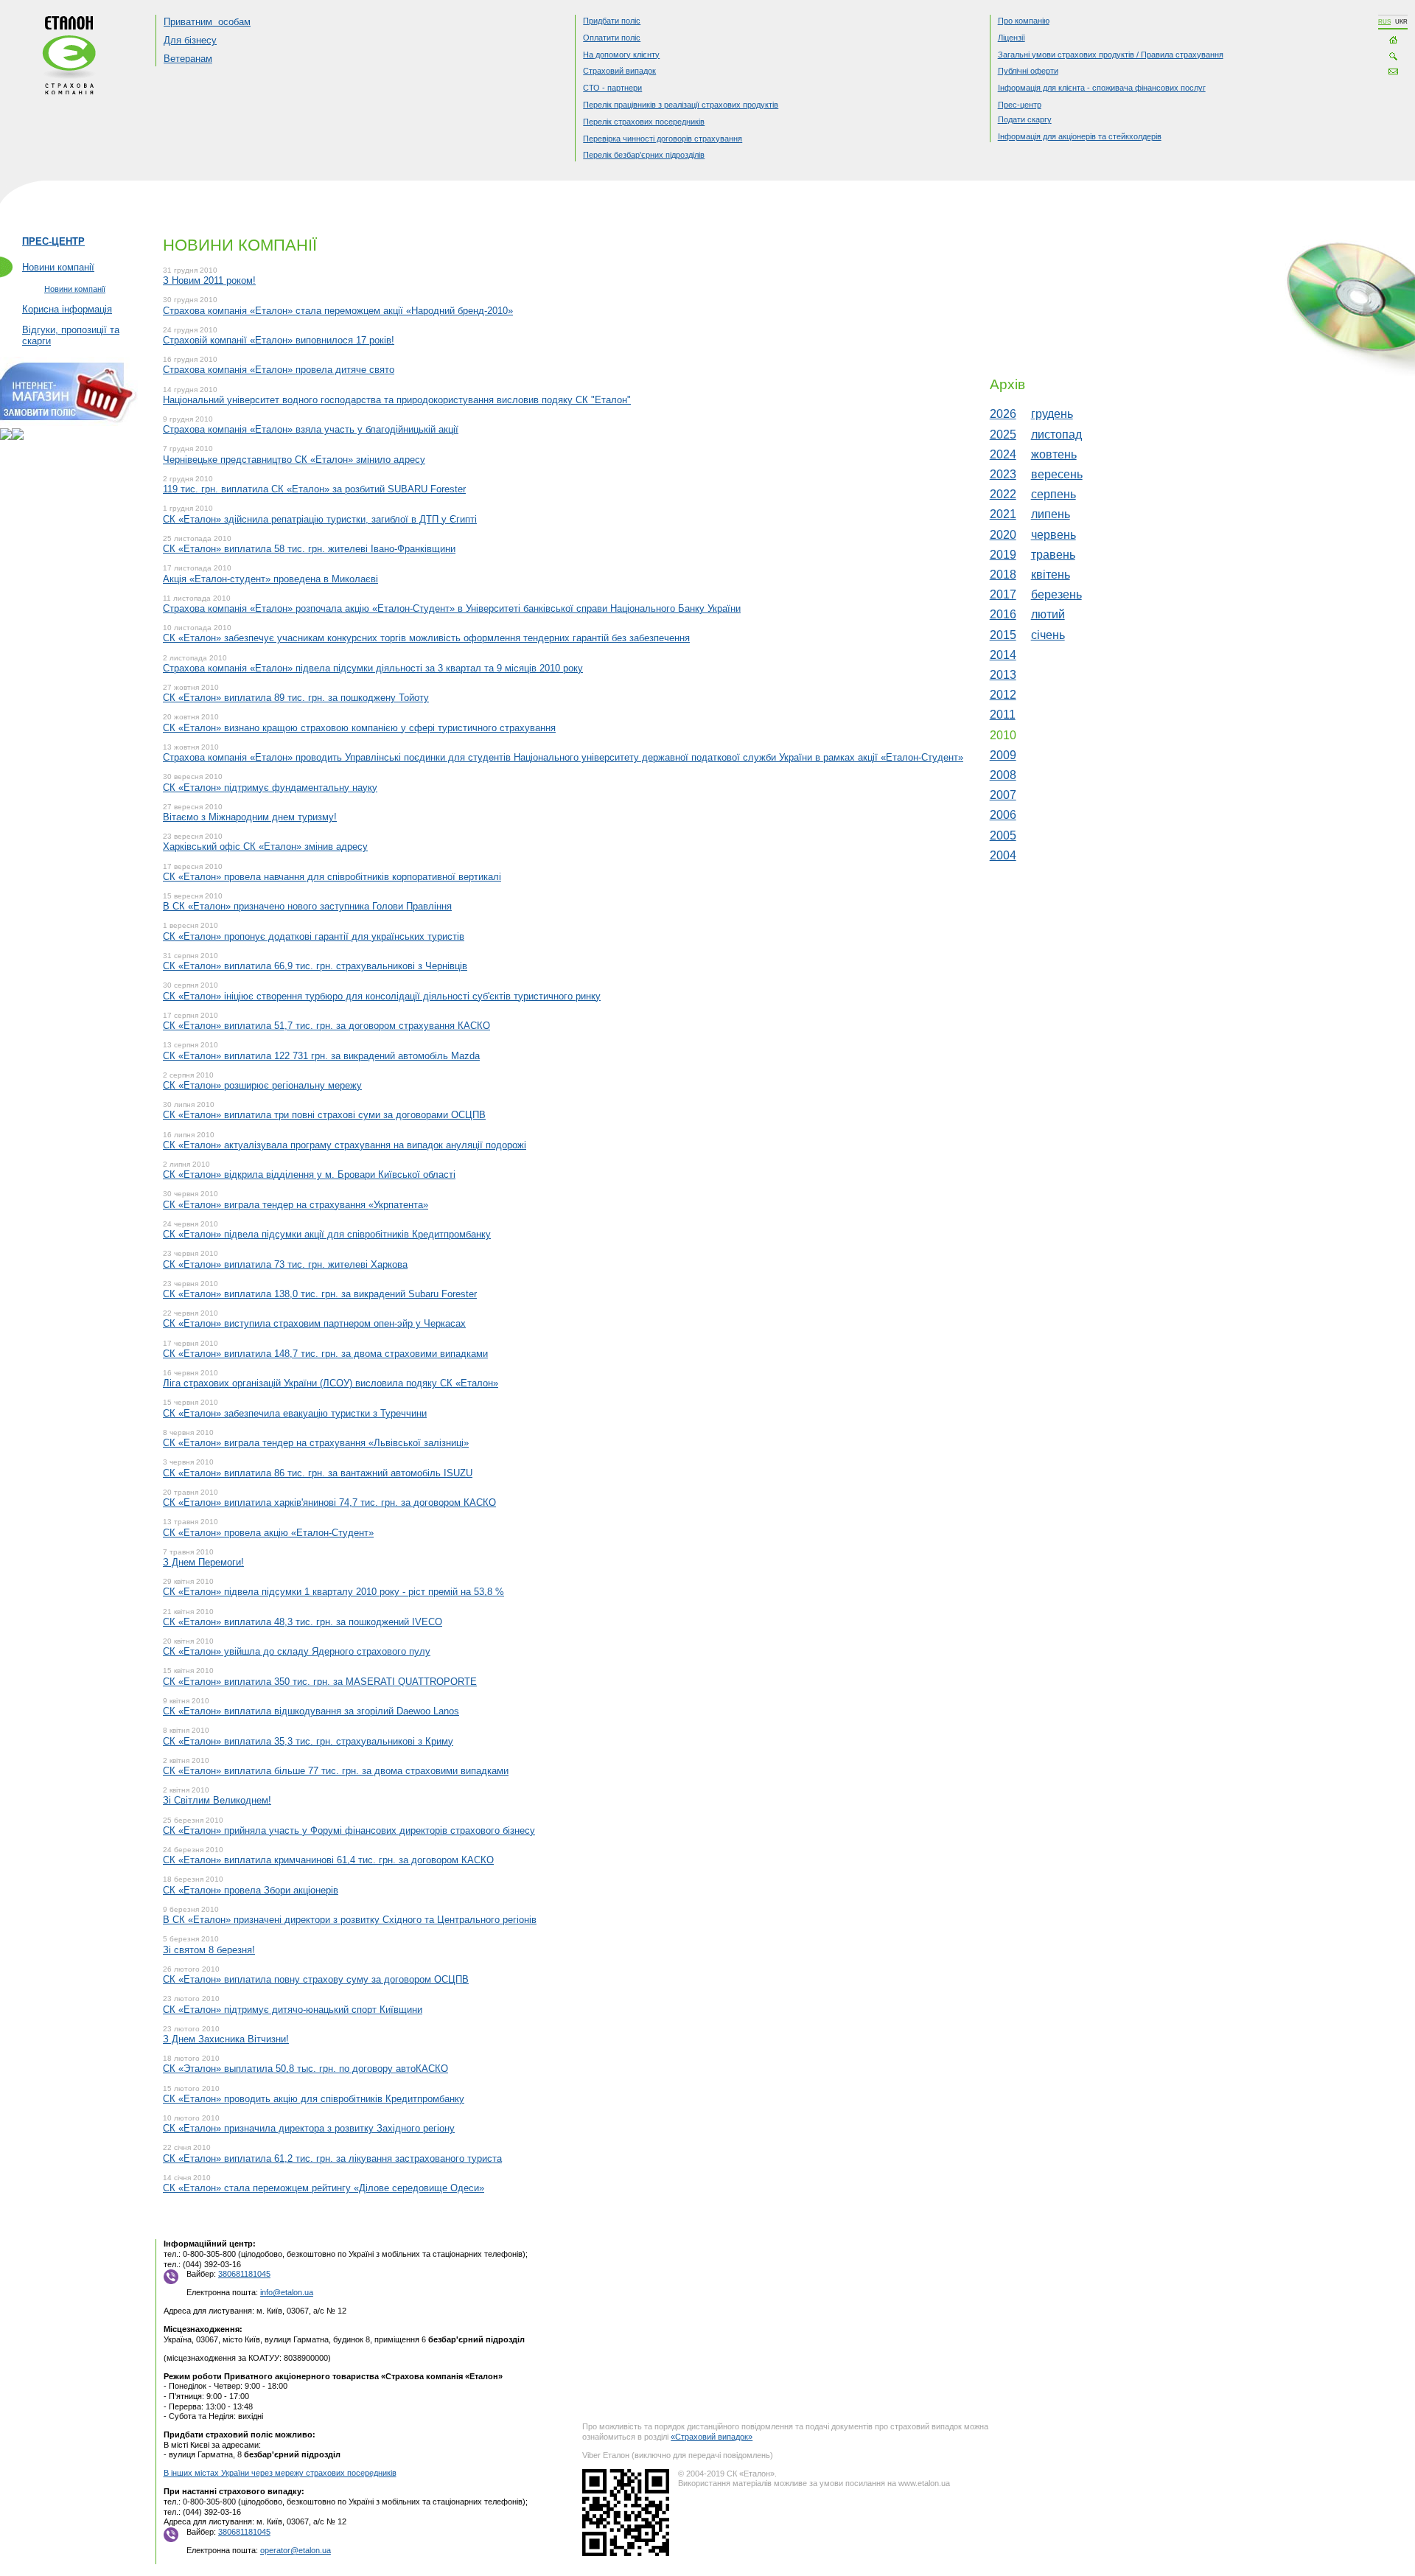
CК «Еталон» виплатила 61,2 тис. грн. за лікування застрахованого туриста (332, 2158)
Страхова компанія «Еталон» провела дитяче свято (279, 370)
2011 (1003, 715)
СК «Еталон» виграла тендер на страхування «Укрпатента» (296, 1205)
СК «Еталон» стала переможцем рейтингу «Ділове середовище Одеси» (324, 2188)
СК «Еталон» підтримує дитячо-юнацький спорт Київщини (293, 2010)
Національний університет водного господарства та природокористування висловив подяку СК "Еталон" (397, 400)
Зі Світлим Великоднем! (217, 1800)
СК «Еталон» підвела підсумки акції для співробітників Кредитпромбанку (327, 1234)
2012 (1003, 695)
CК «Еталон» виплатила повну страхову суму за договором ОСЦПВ (316, 1979)
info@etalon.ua (287, 2292)
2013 (1003, 675)
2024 (1003, 454)
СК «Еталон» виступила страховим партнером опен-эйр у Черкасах (314, 1323)
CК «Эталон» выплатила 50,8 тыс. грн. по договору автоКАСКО (305, 2069)
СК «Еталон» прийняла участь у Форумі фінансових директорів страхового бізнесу (349, 1830)
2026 (1003, 414)
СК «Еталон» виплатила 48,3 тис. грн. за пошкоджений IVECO (303, 1622)
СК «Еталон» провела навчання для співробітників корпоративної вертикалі (332, 877)
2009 (1003, 755)
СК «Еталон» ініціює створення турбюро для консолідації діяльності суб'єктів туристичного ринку (382, 996)
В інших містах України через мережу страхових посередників (280, 2473)
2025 (1003, 434)
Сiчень (1048, 635)
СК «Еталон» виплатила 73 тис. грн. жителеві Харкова (285, 1264)
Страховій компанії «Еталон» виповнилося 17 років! (279, 340)
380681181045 (244, 2274)
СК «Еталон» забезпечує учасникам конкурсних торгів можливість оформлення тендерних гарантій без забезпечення (426, 638)
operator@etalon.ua (296, 2550)
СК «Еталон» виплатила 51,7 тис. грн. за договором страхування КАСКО (326, 1026)
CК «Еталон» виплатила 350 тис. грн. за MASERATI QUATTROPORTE (320, 1682)
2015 (1003, 635)
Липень (1051, 514)
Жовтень (1054, 454)
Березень (1056, 594)
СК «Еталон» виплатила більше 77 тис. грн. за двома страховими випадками (336, 1771)
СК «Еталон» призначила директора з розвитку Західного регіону (309, 2128)
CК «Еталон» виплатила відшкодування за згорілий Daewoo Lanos (311, 1711)
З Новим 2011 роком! (209, 280)
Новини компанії (58, 267)
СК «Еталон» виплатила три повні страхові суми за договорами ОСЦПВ (324, 1115)
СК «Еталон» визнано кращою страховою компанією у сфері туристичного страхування (359, 728)
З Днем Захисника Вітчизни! (226, 2039)
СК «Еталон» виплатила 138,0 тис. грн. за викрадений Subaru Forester (320, 1294)
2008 (1003, 775)
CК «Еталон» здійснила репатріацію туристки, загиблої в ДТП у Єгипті (320, 519)
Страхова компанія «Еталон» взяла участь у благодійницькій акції (311, 429)
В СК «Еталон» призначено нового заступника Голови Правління (307, 906)
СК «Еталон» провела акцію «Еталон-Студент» (268, 1533)
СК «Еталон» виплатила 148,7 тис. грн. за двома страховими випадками (325, 1354)
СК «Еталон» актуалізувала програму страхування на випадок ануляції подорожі (345, 1145)
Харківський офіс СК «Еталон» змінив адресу (265, 847)
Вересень (1057, 474)
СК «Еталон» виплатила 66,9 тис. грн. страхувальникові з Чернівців (315, 966)
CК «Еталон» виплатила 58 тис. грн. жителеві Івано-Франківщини (309, 549)
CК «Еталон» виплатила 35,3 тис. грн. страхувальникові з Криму (308, 1741)
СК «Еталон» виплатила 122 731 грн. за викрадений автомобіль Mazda (321, 1056)
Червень (1054, 535)
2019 (1003, 555)
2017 (1003, 594)
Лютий (1048, 614)
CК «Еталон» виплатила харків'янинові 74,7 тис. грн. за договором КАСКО (329, 1502)
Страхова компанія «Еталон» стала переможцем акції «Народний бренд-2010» (338, 311)
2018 (1003, 575)
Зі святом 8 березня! (209, 1950)
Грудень (1052, 414)
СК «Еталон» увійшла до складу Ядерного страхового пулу (297, 1651)
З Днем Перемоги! (203, 1562)
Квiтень (1051, 575)
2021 (1003, 514)
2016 (1003, 614)
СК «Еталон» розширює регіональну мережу (262, 1085)
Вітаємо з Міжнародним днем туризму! (250, 817)
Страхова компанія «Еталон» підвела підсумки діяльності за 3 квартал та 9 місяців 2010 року (373, 668)
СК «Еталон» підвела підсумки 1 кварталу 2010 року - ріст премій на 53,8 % (333, 1592)
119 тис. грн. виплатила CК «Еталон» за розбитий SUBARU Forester (314, 489)
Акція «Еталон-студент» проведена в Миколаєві (270, 579)
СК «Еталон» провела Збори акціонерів (251, 1890)
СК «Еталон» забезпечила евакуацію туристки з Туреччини (295, 1413)
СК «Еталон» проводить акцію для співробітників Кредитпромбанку (314, 2099)
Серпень (1054, 494)
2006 (1003, 815)
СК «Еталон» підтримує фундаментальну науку (270, 788)
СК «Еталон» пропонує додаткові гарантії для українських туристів (314, 936)
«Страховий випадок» (712, 2437)
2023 (1003, 474)
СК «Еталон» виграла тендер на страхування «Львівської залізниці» (316, 1443)
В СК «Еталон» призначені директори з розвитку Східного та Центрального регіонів (350, 1920)
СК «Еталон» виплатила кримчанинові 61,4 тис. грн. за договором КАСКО (328, 1860)
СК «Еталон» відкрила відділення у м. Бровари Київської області (309, 1174)
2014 (1003, 655)
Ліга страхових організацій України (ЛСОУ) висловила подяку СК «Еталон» (331, 1383)
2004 (1003, 855)
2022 (1003, 494)
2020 (1003, 535)
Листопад (1056, 434)
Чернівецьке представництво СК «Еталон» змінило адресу (294, 460)
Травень (1053, 555)
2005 (1003, 835)
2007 (1003, 795)
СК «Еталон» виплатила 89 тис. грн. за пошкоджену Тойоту (296, 698)
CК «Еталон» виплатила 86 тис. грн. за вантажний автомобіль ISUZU (318, 1473)
